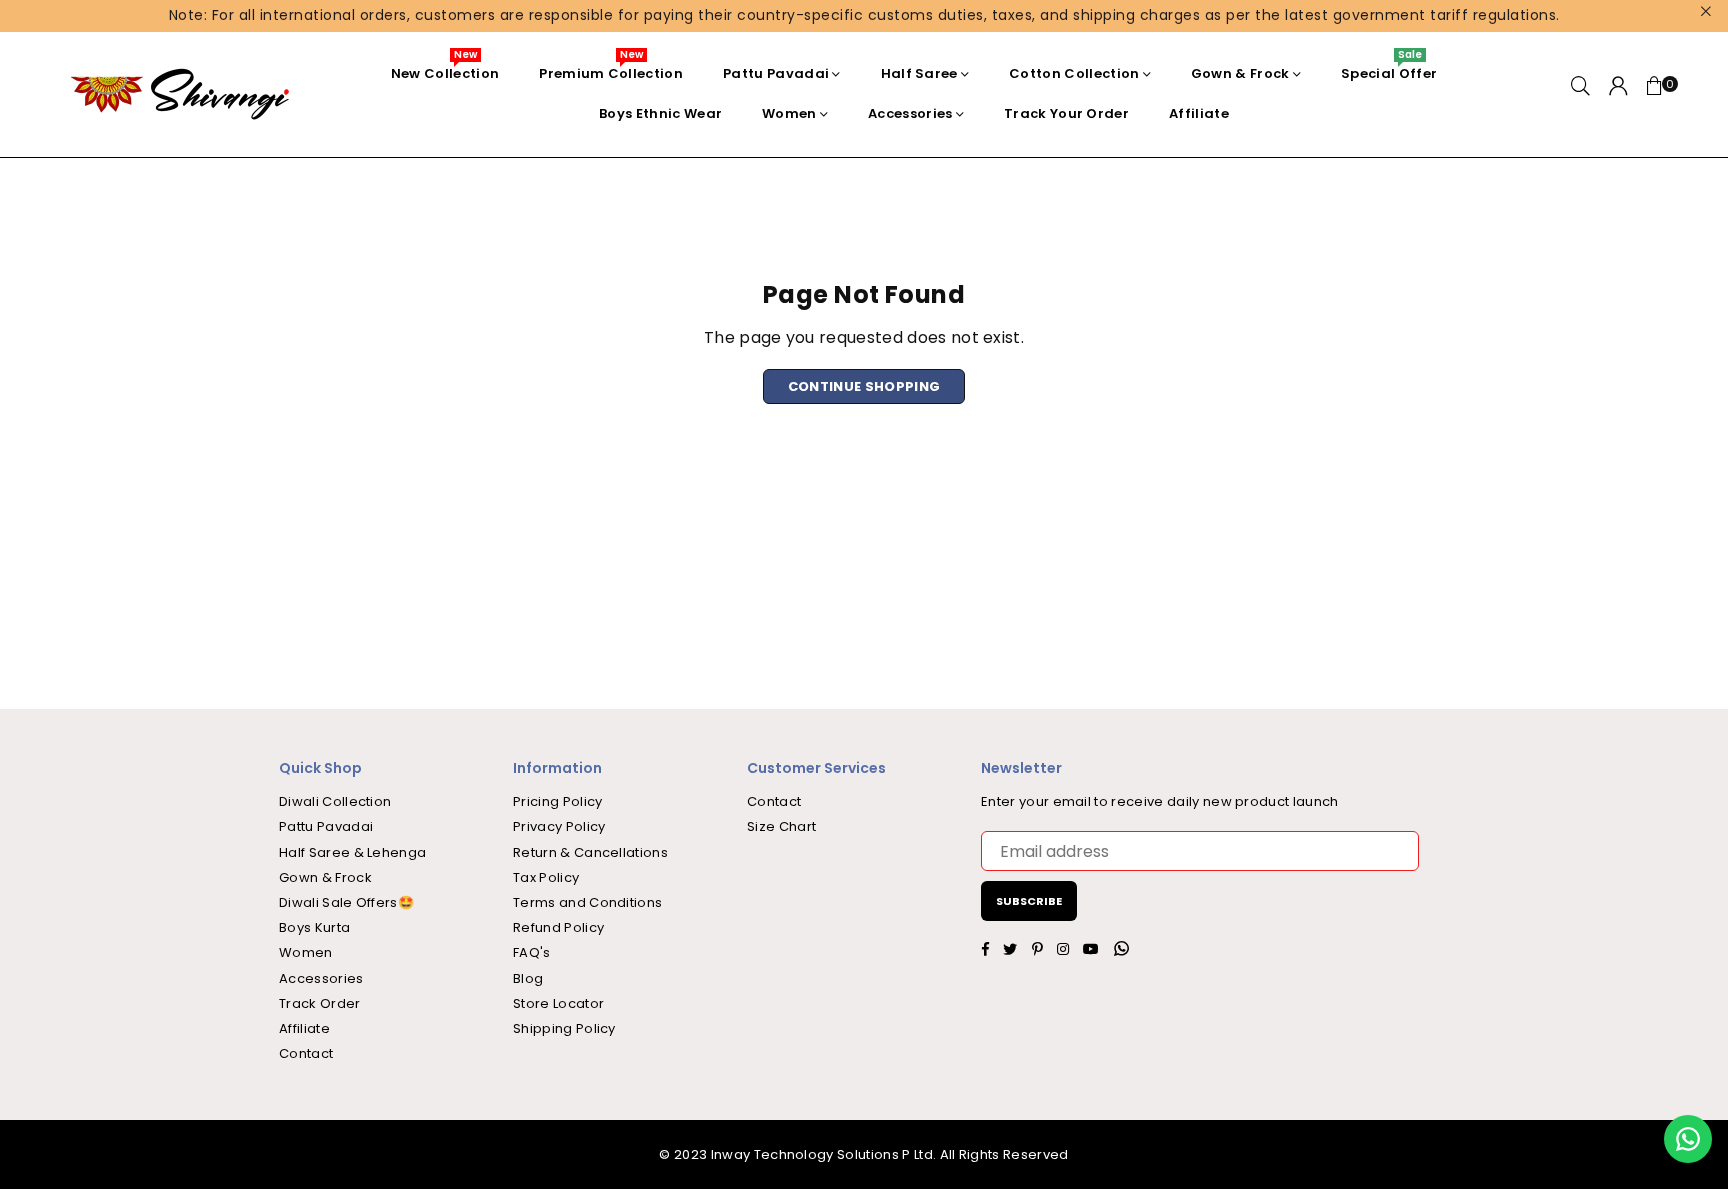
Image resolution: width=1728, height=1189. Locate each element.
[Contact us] (1688, 1139)
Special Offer (1389, 68)
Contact (306, 1053)
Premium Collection (611, 68)
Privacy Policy (559, 826)
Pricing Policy (557, 801)
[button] (1655, 94)
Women (789, 113)
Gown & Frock (1240, 73)
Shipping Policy (564, 1028)
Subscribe (1029, 901)
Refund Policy (558, 927)
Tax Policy (546, 877)
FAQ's (532, 952)
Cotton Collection (1074, 73)
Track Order (320, 1003)
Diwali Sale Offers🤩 (346, 902)
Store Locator (558, 1003)
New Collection (445, 68)
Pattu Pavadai (776, 73)
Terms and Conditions (587, 902)
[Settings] (1618, 94)
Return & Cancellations (590, 852)
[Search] (1580, 94)
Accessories (910, 113)
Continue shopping (864, 386)
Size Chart (781, 826)
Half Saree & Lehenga (352, 852)
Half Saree (919, 73)
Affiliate (1199, 113)
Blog (528, 978)
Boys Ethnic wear (660, 113)
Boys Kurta (314, 927)
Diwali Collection (335, 801)
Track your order (1066, 113)
